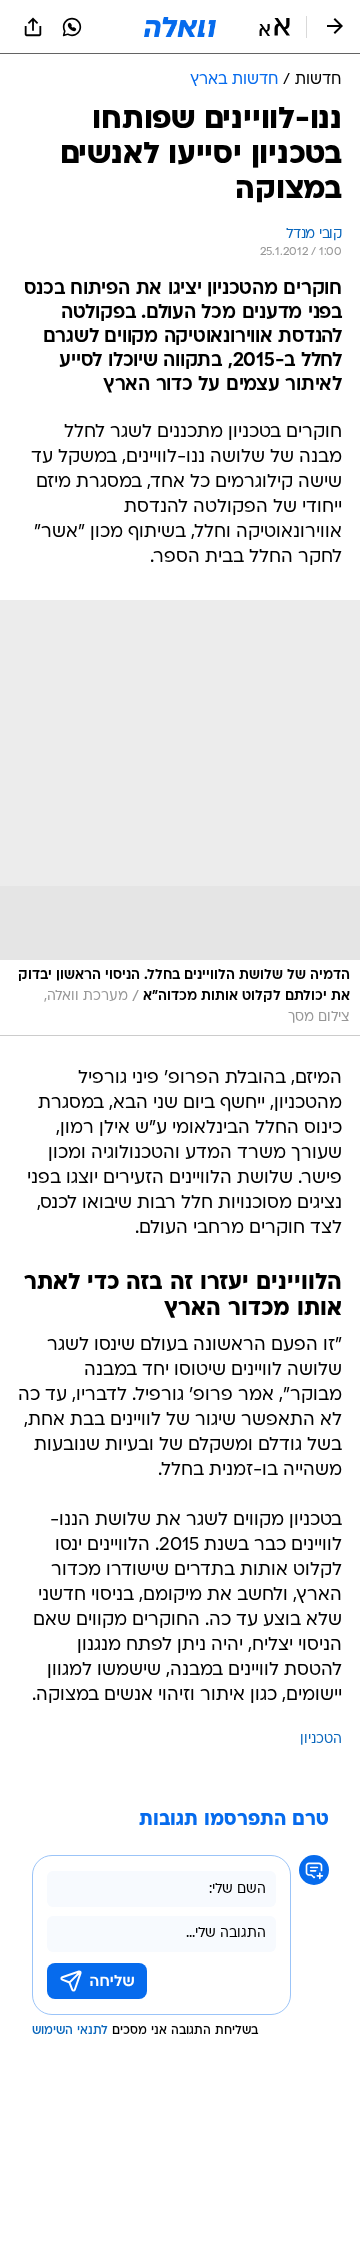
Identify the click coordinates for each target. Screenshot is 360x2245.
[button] (274, 27)
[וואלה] (180, 27)
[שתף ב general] (33, 27)
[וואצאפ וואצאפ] (72, 27)
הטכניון (321, 1739)
